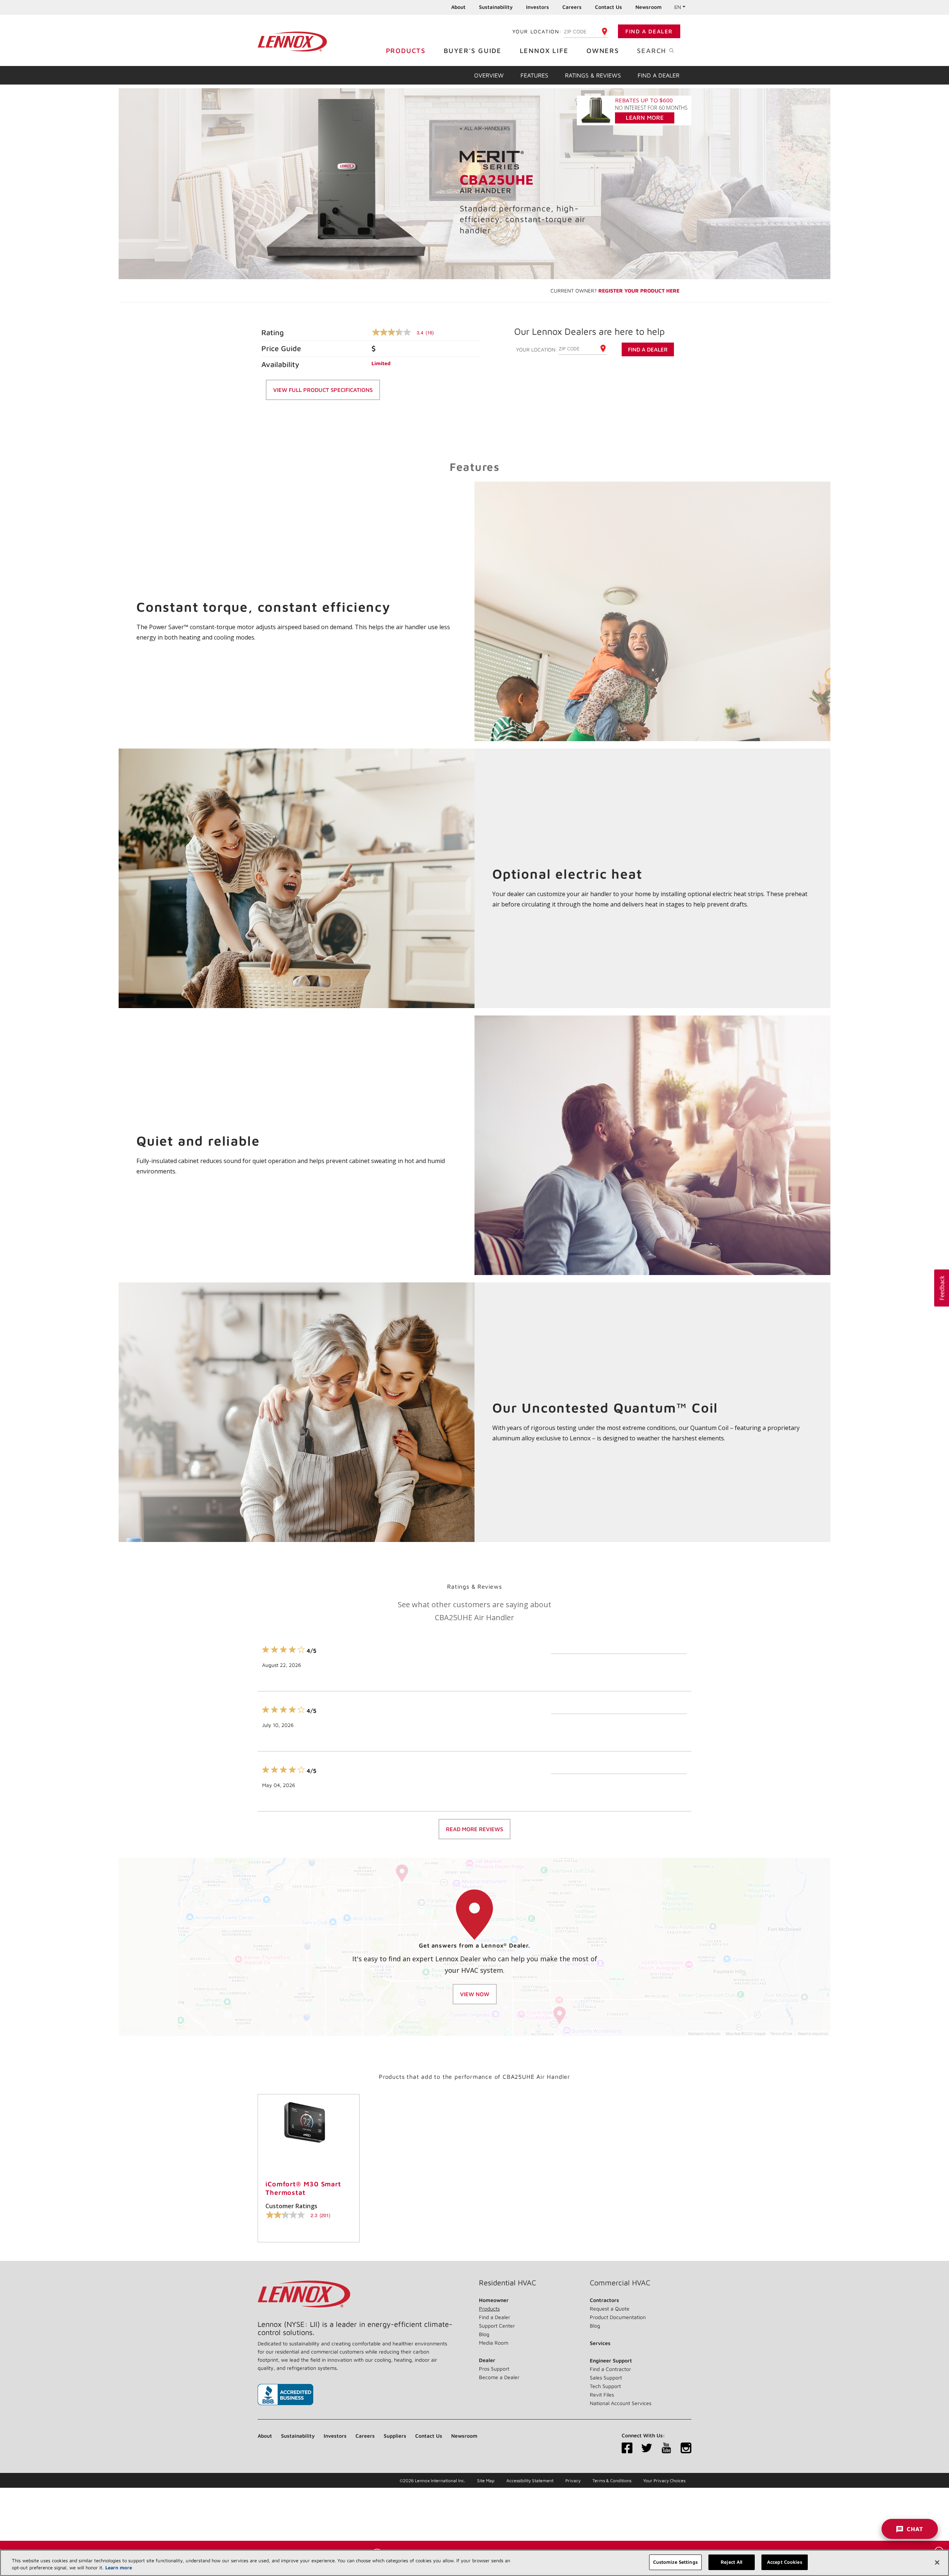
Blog (484, 2334)
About (458, 7)
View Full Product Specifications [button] (323, 390)
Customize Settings (675, 2562)
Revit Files (602, 2395)
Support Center (497, 2326)
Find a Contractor (610, 2369)
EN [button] (678, 7)
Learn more (119, 2568)
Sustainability (496, 7)
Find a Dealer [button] (648, 349)
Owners (603, 51)
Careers (572, 7)
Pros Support (494, 2369)
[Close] (937, 2562)
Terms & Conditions (612, 2481)
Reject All (731, 2562)
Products (406, 51)
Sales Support (606, 2377)
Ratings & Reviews (593, 75)
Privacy (573, 2481)
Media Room (494, 2343)
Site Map (486, 2481)
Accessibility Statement (530, 2481)
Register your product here (639, 290)
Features (534, 75)
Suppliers (395, 2436)
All (485, 128)
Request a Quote (610, 2309)
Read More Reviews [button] (474, 1829)
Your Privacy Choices (664, 2481)
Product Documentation (618, 2317)
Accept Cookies (785, 2562)
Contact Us (609, 7)
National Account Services (621, 2403)
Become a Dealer (499, 2377)
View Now (475, 1994)
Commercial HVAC (620, 2283)
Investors (538, 7)
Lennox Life (544, 51)
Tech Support (605, 2386)
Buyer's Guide (473, 51)
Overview (489, 75)
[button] (942, 1288)
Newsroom (649, 7)
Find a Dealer (649, 31)
